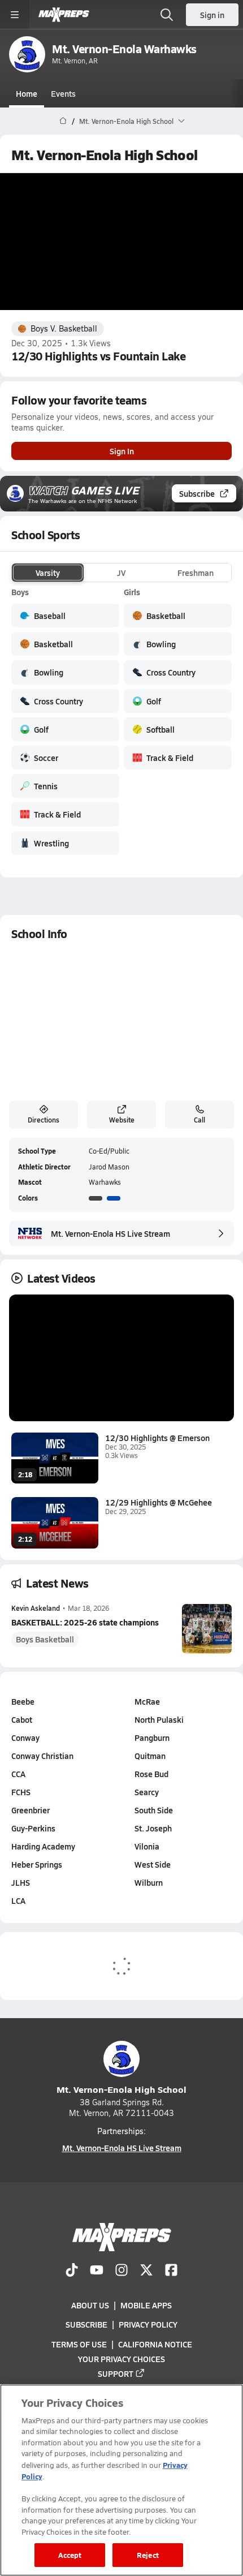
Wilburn (149, 1882)
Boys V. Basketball (64, 328)
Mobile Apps (146, 2305)
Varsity (48, 573)
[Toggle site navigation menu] (15, 15)
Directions (44, 1120)
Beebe (23, 1701)
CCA (18, 1774)
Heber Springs (37, 1864)
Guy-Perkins (33, 1828)
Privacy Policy (148, 2324)
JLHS (21, 1882)
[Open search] (167, 15)
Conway (25, 1738)
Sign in (212, 15)
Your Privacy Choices (121, 2358)
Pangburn (152, 1738)
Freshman (196, 573)
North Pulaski (159, 1719)
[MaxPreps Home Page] (63, 121)
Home (27, 93)
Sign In (122, 451)
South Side (154, 1810)
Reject (148, 2555)
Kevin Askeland (36, 1608)
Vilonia (147, 1846)
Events (63, 93)
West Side (153, 1864)
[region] (121, 2480)
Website (122, 1120)
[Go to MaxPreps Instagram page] (121, 2271)
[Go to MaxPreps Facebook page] (171, 2271)
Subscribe (197, 493)
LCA (18, 1900)
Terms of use (79, 2343)
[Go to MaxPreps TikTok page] (72, 2271)
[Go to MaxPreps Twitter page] (146, 2271)
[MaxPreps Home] (64, 15)
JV (121, 573)
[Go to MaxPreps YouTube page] (97, 2271)
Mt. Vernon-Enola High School (121, 2089)
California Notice (155, 2343)
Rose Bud (151, 1774)
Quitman (150, 1756)
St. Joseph (153, 1828)
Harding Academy (43, 1846)
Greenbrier (31, 1810)
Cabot (22, 1719)
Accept (70, 2555)
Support (116, 2373)
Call (199, 1120)
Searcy (147, 1792)
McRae (147, 1701)
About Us (90, 2305)
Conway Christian (42, 1756)
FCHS (21, 1792)
